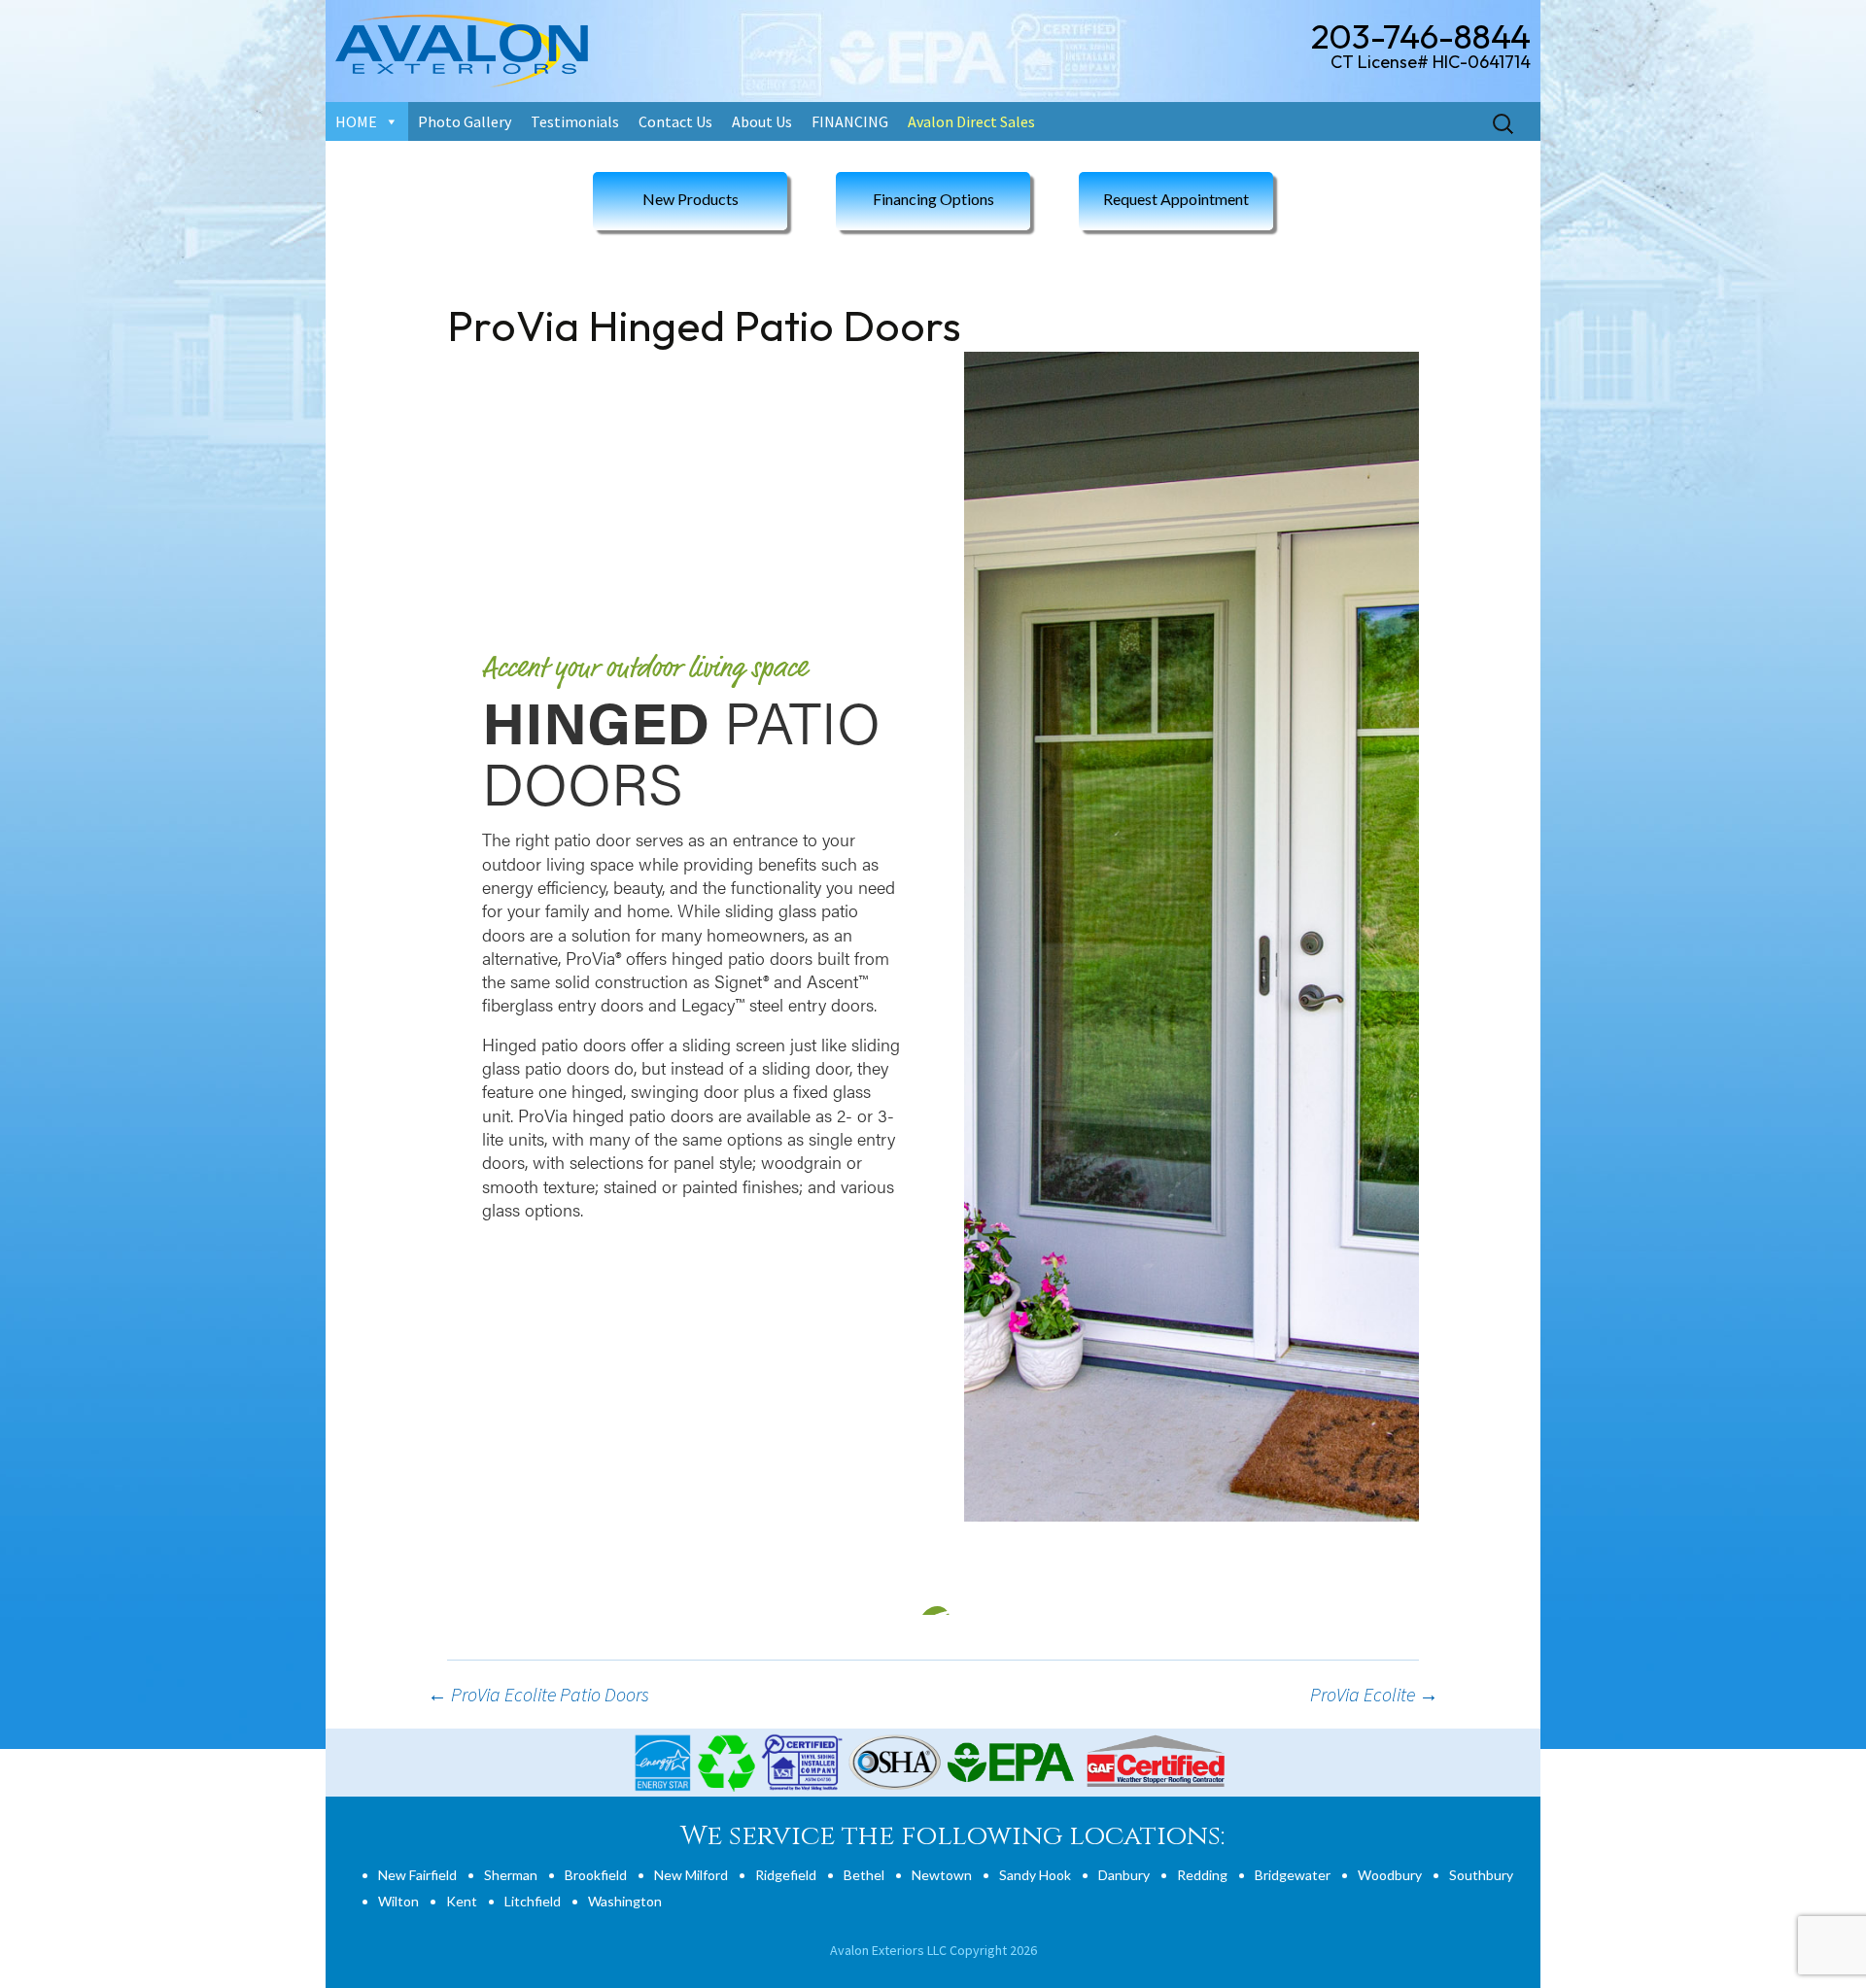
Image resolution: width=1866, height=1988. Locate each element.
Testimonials (575, 121)
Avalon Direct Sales (971, 121)
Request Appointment (1176, 199)
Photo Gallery (465, 121)
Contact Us (675, 121)
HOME (356, 121)
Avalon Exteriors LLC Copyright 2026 (933, 1950)
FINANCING (850, 121)
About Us (762, 121)
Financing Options (933, 199)
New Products (691, 199)
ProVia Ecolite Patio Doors (538, 1694)
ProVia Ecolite (1374, 1694)
